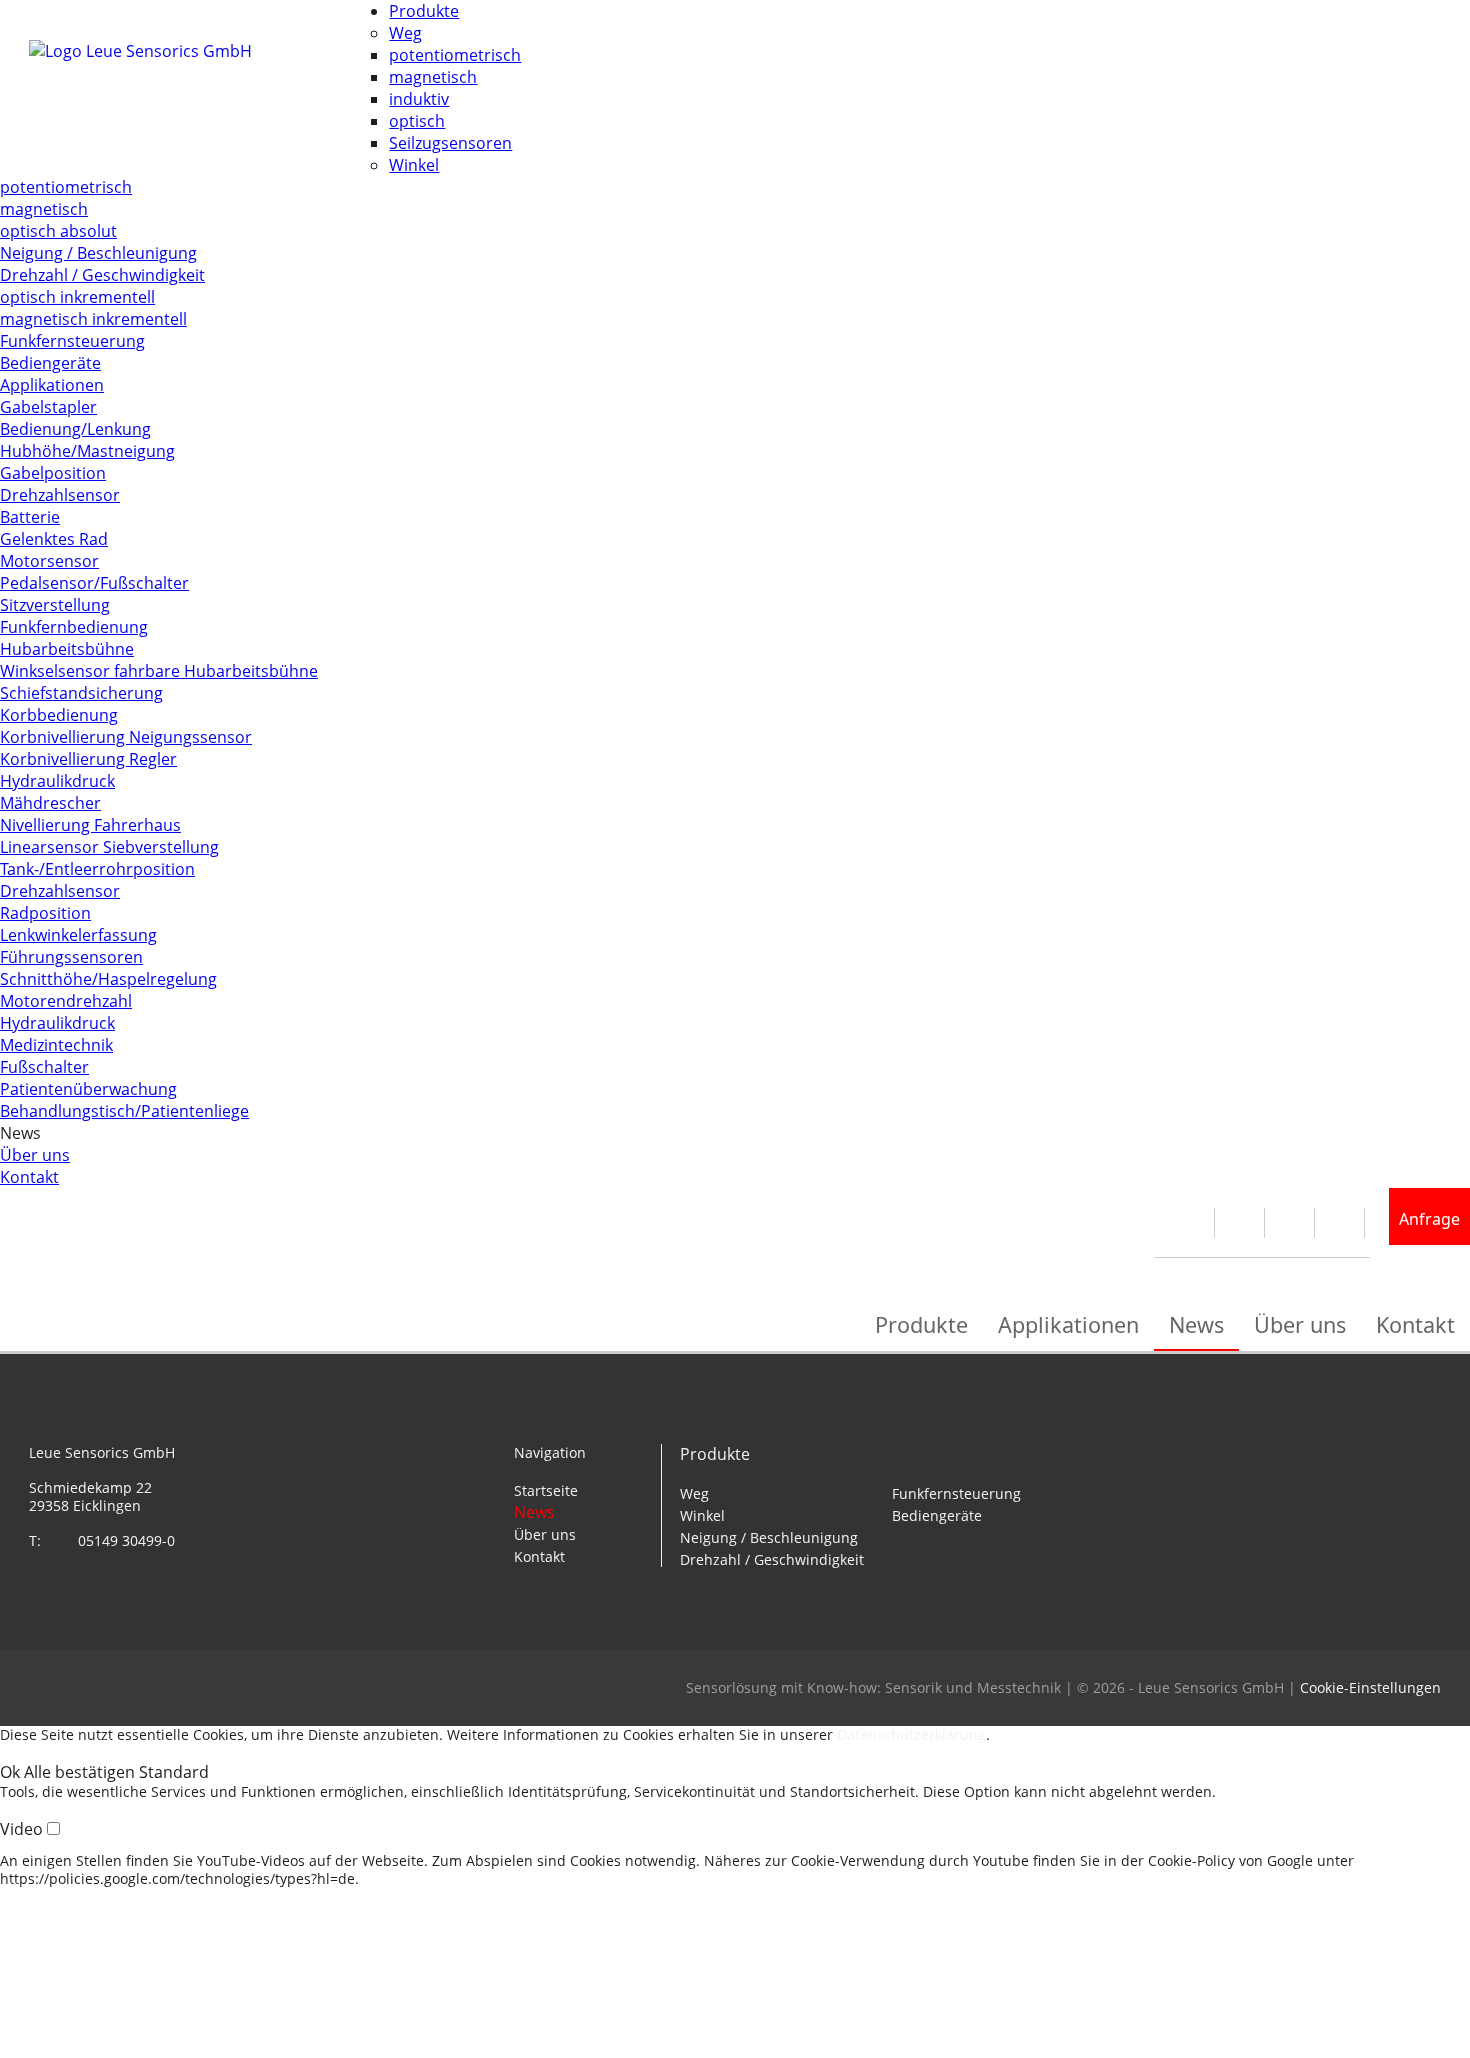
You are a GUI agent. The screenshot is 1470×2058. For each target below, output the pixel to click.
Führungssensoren (71, 957)
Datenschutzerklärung (911, 1734)
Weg (405, 33)
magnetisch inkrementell (93, 319)
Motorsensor (49, 561)
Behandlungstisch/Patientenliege (124, 1111)
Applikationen (52, 385)
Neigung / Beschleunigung (98, 253)
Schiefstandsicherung (81, 693)
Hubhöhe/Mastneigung (87, 451)
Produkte (424, 11)
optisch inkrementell (77, 297)
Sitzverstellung (55, 605)
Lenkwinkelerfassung (78, 935)
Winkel (414, 165)
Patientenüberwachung (88, 1089)
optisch (417, 121)
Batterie (30, 517)
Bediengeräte (50, 363)
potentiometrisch (455, 55)
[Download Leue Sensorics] (1244, 1223)
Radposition (45, 913)
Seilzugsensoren (450, 143)
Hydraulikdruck (57, 781)
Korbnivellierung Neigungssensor (126, 737)
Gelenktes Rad (54, 539)
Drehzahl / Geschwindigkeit (102, 275)
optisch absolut (58, 231)
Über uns (35, 1155)
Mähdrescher (50, 803)
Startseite (546, 1490)
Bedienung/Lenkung (75, 429)
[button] (12, 1772)
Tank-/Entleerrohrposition (97, 869)
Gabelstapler (48, 407)
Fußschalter (44, 1067)
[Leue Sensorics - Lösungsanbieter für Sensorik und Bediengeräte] (209, 101)
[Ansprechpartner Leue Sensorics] (1194, 1223)
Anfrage (1429, 1219)
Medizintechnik (56, 1045)
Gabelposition (53, 473)
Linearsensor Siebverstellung (109, 847)
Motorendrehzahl (66, 1001)
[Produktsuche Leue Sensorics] (1294, 1223)
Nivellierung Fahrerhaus (90, 825)
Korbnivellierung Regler (88, 759)
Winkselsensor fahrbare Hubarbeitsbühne (159, 671)
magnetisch (433, 77)
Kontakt (29, 1177)
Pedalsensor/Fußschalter (94, 583)
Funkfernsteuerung (72, 341)
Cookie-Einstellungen (1370, 1688)
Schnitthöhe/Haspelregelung (108, 979)
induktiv (419, 99)
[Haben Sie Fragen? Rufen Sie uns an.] (1344, 1223)
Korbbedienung (59, 715)
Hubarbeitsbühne (67, 649)
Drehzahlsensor (60, 495)
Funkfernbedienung (74, 627)
